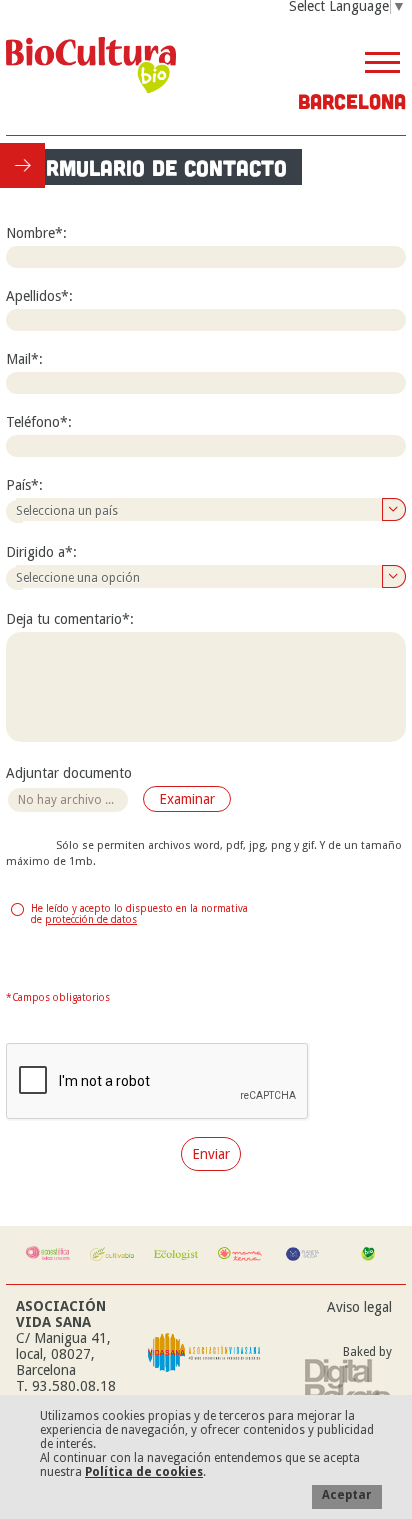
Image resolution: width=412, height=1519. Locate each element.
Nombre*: (36, 233)
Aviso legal (359, 1307)
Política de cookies (144, 1472)
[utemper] (348, 1384)
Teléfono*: (39, 422)
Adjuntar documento (69, 773)
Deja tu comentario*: (70, 619)
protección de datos (91, 919)
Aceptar (347, 1495)
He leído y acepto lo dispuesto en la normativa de (139, 914)
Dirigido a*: (41, 552)
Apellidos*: (39, 296)
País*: (24, 485)
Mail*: (24, 359)
